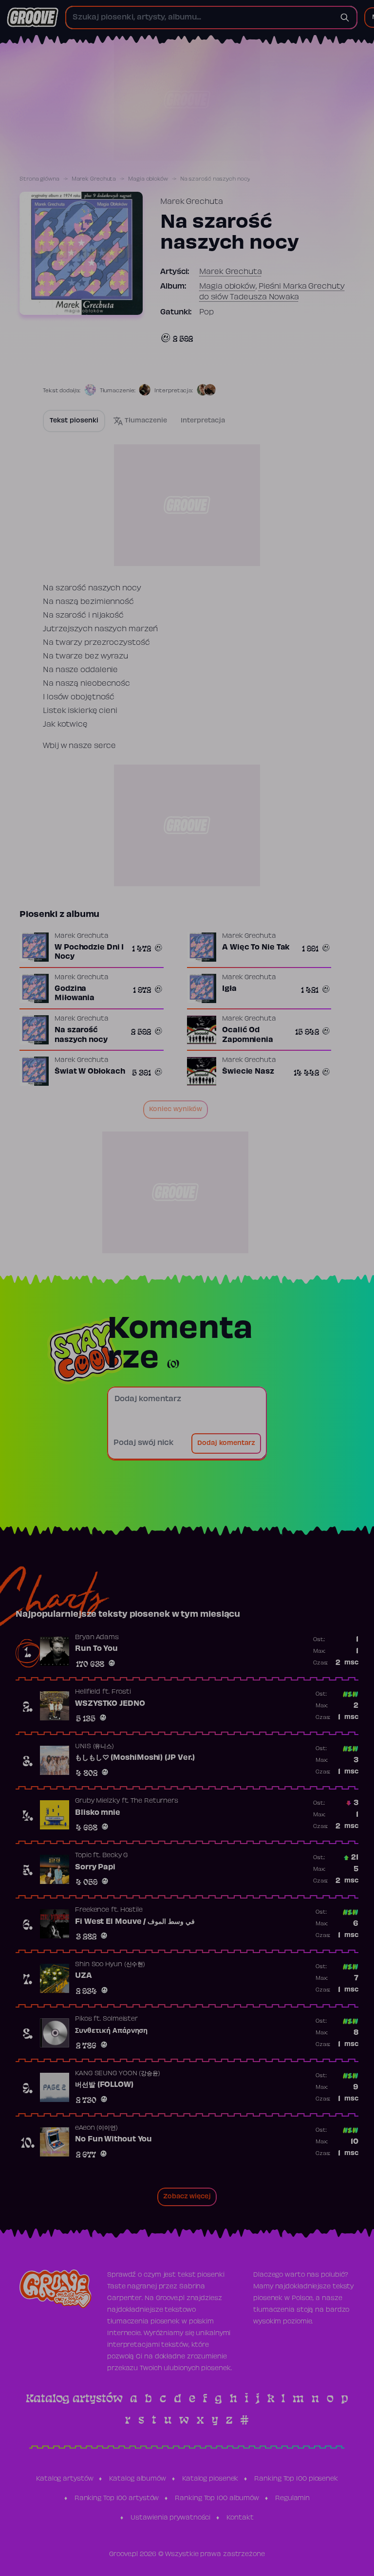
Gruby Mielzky (97, 1801)
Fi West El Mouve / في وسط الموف (135, 1922)
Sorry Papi (95, 1867)
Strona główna (39, 179)
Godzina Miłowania (75, 994)
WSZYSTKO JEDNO (110, 1704)
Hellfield (88, 1692)
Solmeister (120, 2019)
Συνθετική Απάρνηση (111, 2031)
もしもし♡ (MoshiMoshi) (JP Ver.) (135, 1758)
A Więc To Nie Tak (256, 948)
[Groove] (33, 18)
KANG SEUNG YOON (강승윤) (118, 2074)
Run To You (96, 1649)
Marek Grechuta (94, 179)
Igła (229, 989)
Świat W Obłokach (90, 1072)
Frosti (121, 1692)
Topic (83, 1856)
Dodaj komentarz (226, 1443)
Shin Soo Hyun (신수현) (110, 1965)
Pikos (84, 2019)
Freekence (92, 1910)
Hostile (131, 1910)
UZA (84, 1976)
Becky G (115, 1856)
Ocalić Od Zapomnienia (248, 1035)
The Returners (154, 1801)
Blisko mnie (98, 1813)
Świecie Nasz (248, 1072)
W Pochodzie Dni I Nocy (89, 952)
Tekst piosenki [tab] (74, 421)
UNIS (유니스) (94, 1747)
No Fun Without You (113, 2139)
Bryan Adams (97, 1638)
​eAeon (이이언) (96, 2128)
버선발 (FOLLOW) (104, 2085)
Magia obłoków (148, 179)
